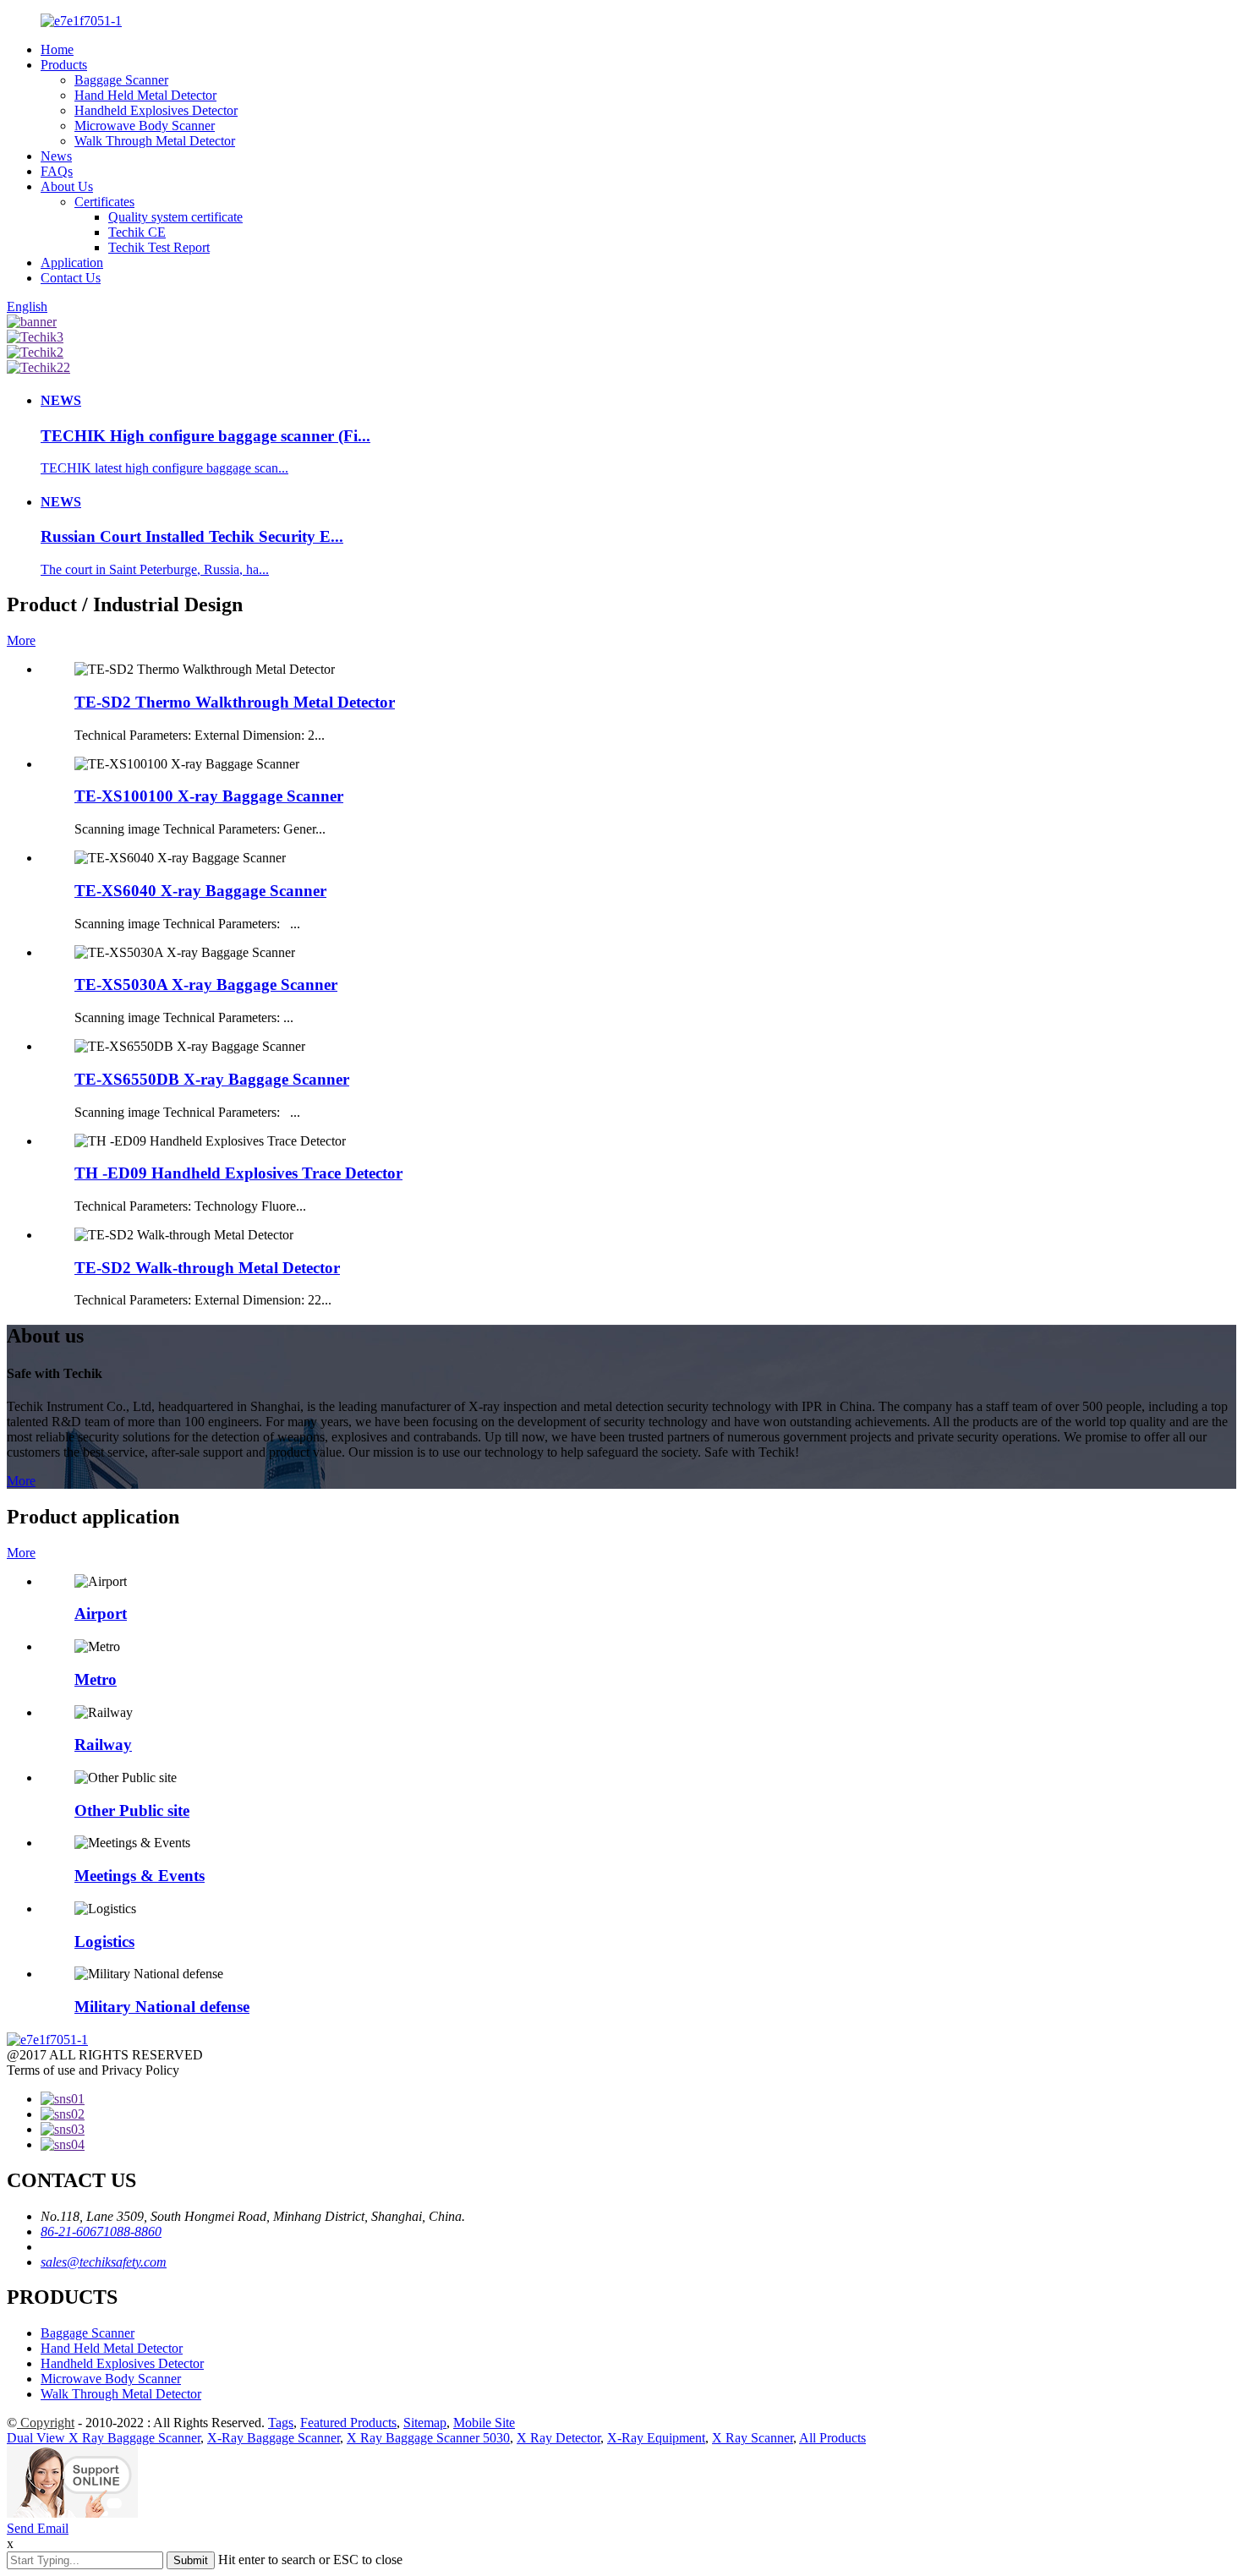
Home (57, 49)
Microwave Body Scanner (145, 126)
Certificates (104, 202)
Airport (101, 1613)
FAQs (57, 171)
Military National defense (162, 2007)
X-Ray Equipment (656, 2438)
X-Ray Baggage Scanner (274, 2438)
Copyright (46, 2423)
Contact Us (71, 278)
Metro (96, 1679)
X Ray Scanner (753, 2438)
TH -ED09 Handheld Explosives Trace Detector (238, 1173)
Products (64, 65)
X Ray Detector (559, 2438)
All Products (832, 2438)
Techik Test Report (159, 247)
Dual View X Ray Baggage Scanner (104, 2438)
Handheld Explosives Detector (156, 110)
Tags (281, 2423)
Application (72, 263)
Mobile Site (484, 2423)
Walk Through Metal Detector (155, 141)
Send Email (38, 2528)
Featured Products (348, 2423)
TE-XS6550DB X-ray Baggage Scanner (212, 1079)
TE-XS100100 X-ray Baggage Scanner (209, 796)
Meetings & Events (140, 1876)
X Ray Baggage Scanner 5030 (428, 2438)
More (21, 640)
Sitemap (425, 2423)
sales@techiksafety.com (104, 2262)
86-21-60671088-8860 (101, 2231)
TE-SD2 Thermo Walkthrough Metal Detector (235, 702)
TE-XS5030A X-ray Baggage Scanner (206, 984)
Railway (103, 1745)
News (56, 156)
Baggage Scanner (121, 80)
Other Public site (132, 1810)
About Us (67, 186)
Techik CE (137, 232)
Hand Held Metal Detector (145, 95)
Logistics (104, 1942)
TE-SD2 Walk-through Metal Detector (207, 1268)
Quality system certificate (175, 217)
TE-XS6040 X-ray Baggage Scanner (200, 891)
